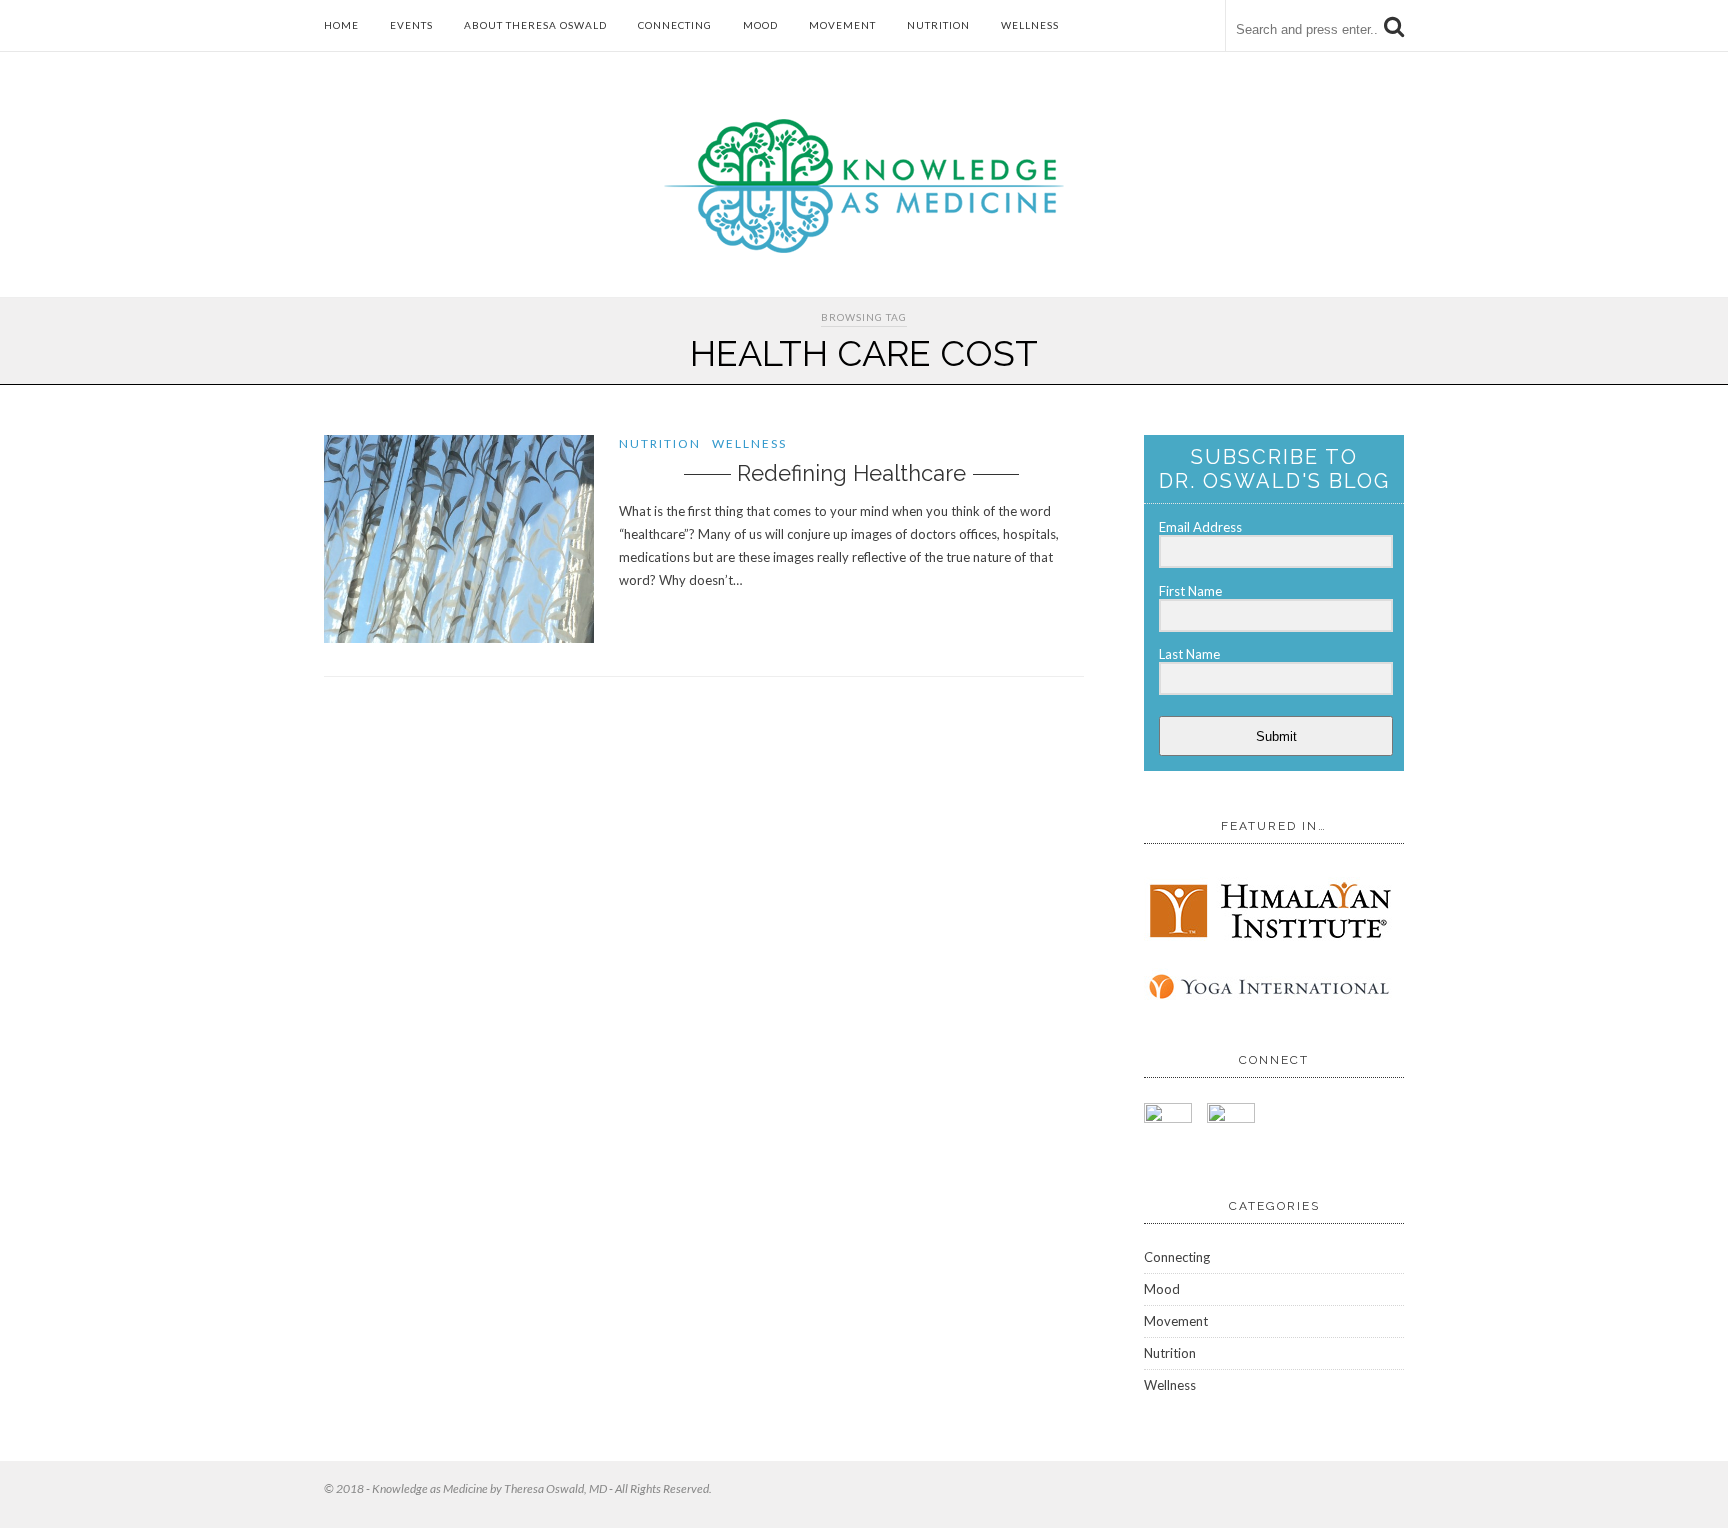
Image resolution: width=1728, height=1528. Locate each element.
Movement (842, 25)
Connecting (675, 25)
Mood (760, 25)
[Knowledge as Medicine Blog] (864, 248)
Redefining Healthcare (851, 473)
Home (341, 25)
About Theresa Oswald (535, 25)
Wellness (1030, 25)
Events (411, 25)
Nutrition (938, 25)
